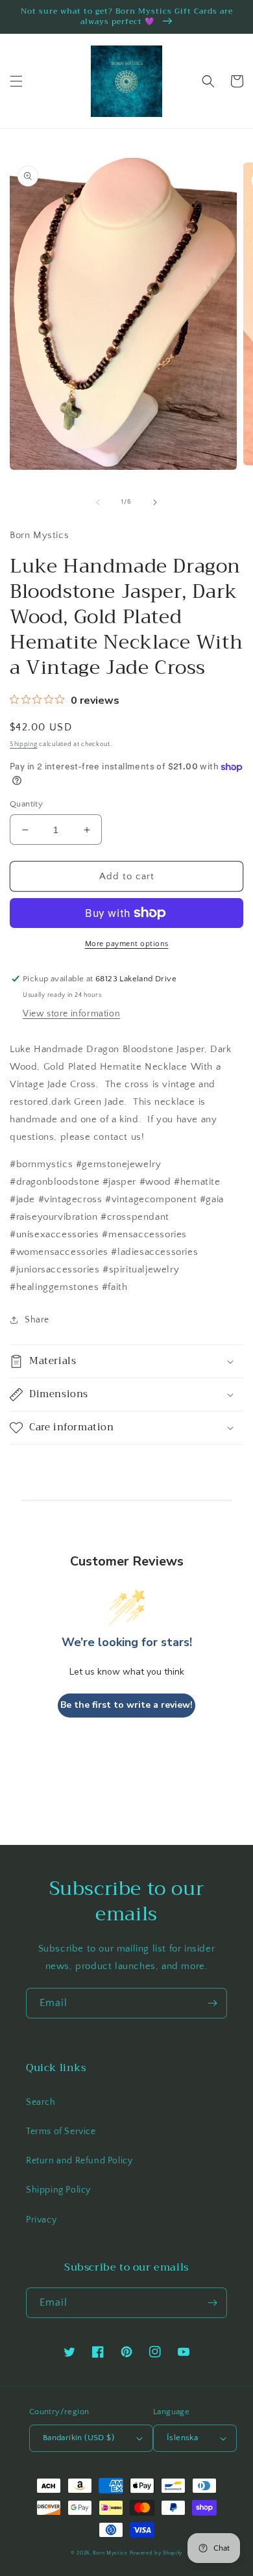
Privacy (41, 2220)
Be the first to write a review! (126, 1705)
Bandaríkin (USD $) (78, 2438)
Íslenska (182, 2438)
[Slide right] (155, 502)
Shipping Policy (58, 2190)
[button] (16, 81)
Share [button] (37, 1320)
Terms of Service (61, 2132)
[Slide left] (98, 502)
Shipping (24, 744)
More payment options (127, 944)
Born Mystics (110, 2553)
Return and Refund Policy (79, 2161)
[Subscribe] (212, 2003)
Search (41, 2102)
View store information (71, 1014)
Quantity (26, 804)
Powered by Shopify (156, 2553)
